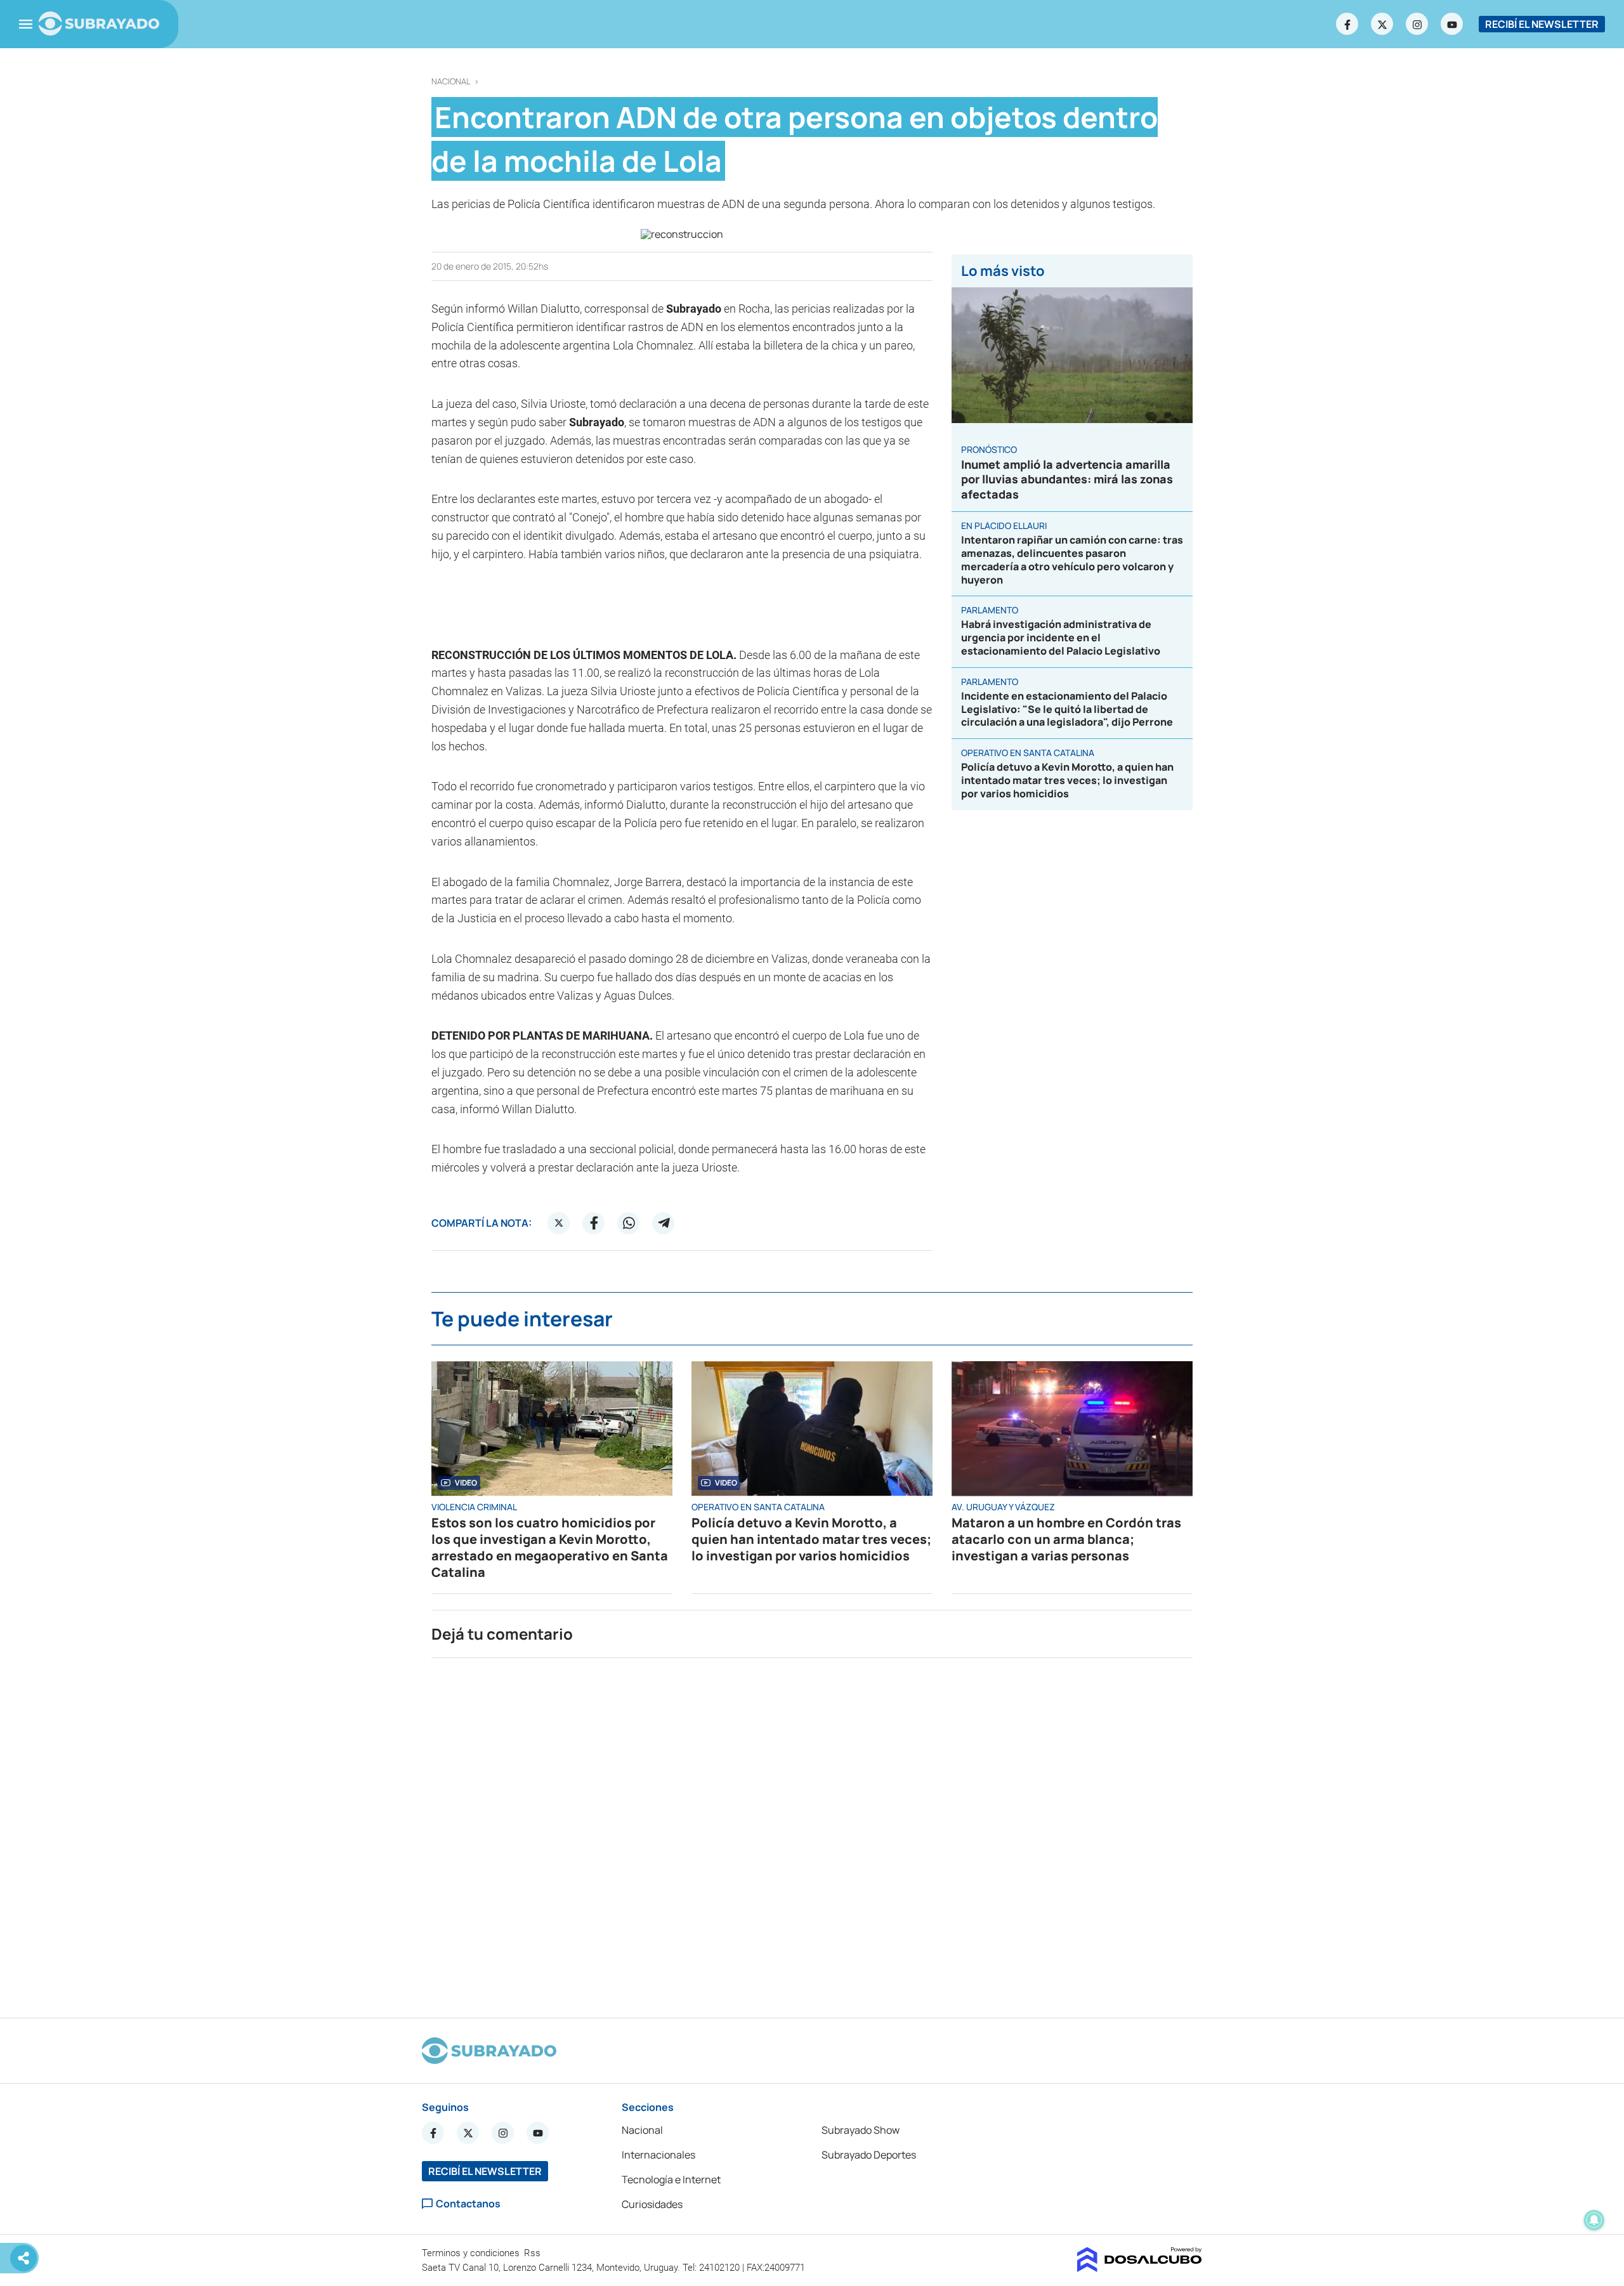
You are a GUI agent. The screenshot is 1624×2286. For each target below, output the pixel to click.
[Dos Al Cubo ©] (1140, 2268)
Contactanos (468, 2204)
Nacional (451, 82)
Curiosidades (652, 2204)
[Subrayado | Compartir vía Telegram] (664, 1223)
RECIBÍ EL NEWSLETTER (1542, 24)
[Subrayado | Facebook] (1347, 24)
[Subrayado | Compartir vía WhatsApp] (629, 1223)
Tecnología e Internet (671, 2179)
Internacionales (658, 2155)
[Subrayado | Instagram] (1417, 24)
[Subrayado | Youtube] (1452, 24)
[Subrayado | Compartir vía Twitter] (559, 1223)
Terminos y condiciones (472, 2253)
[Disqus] (812, 1832)
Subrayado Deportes (869, 2155)
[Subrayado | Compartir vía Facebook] (594, 1223)
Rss (534, 2253)
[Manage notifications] (1594, 2220)
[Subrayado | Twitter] (1382, 24)
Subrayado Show (861, 2130)
